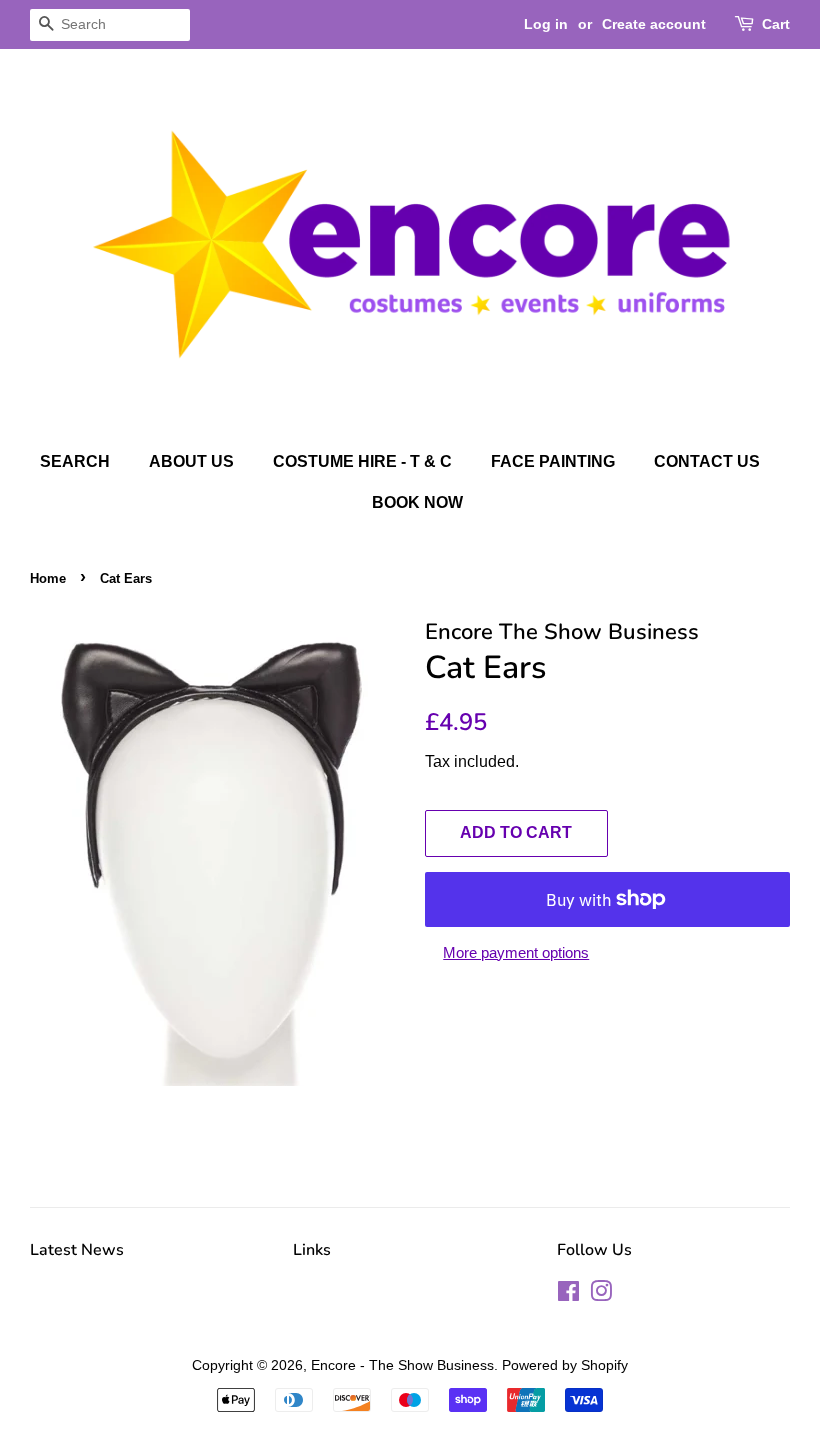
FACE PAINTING (553, 461)
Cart (776, 24)
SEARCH (75, 461)
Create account (654, 24)
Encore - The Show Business (402, 1365)
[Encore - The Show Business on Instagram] (601, 1295)
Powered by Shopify (565, 1365)
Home (48, 578)
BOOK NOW (417, 502)
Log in (546, 24)
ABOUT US (191, 461)
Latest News (77, 1250)
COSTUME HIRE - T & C (362, 461)
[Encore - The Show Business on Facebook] (568, 1295)
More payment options (516, 952)
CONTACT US (707, 461)
